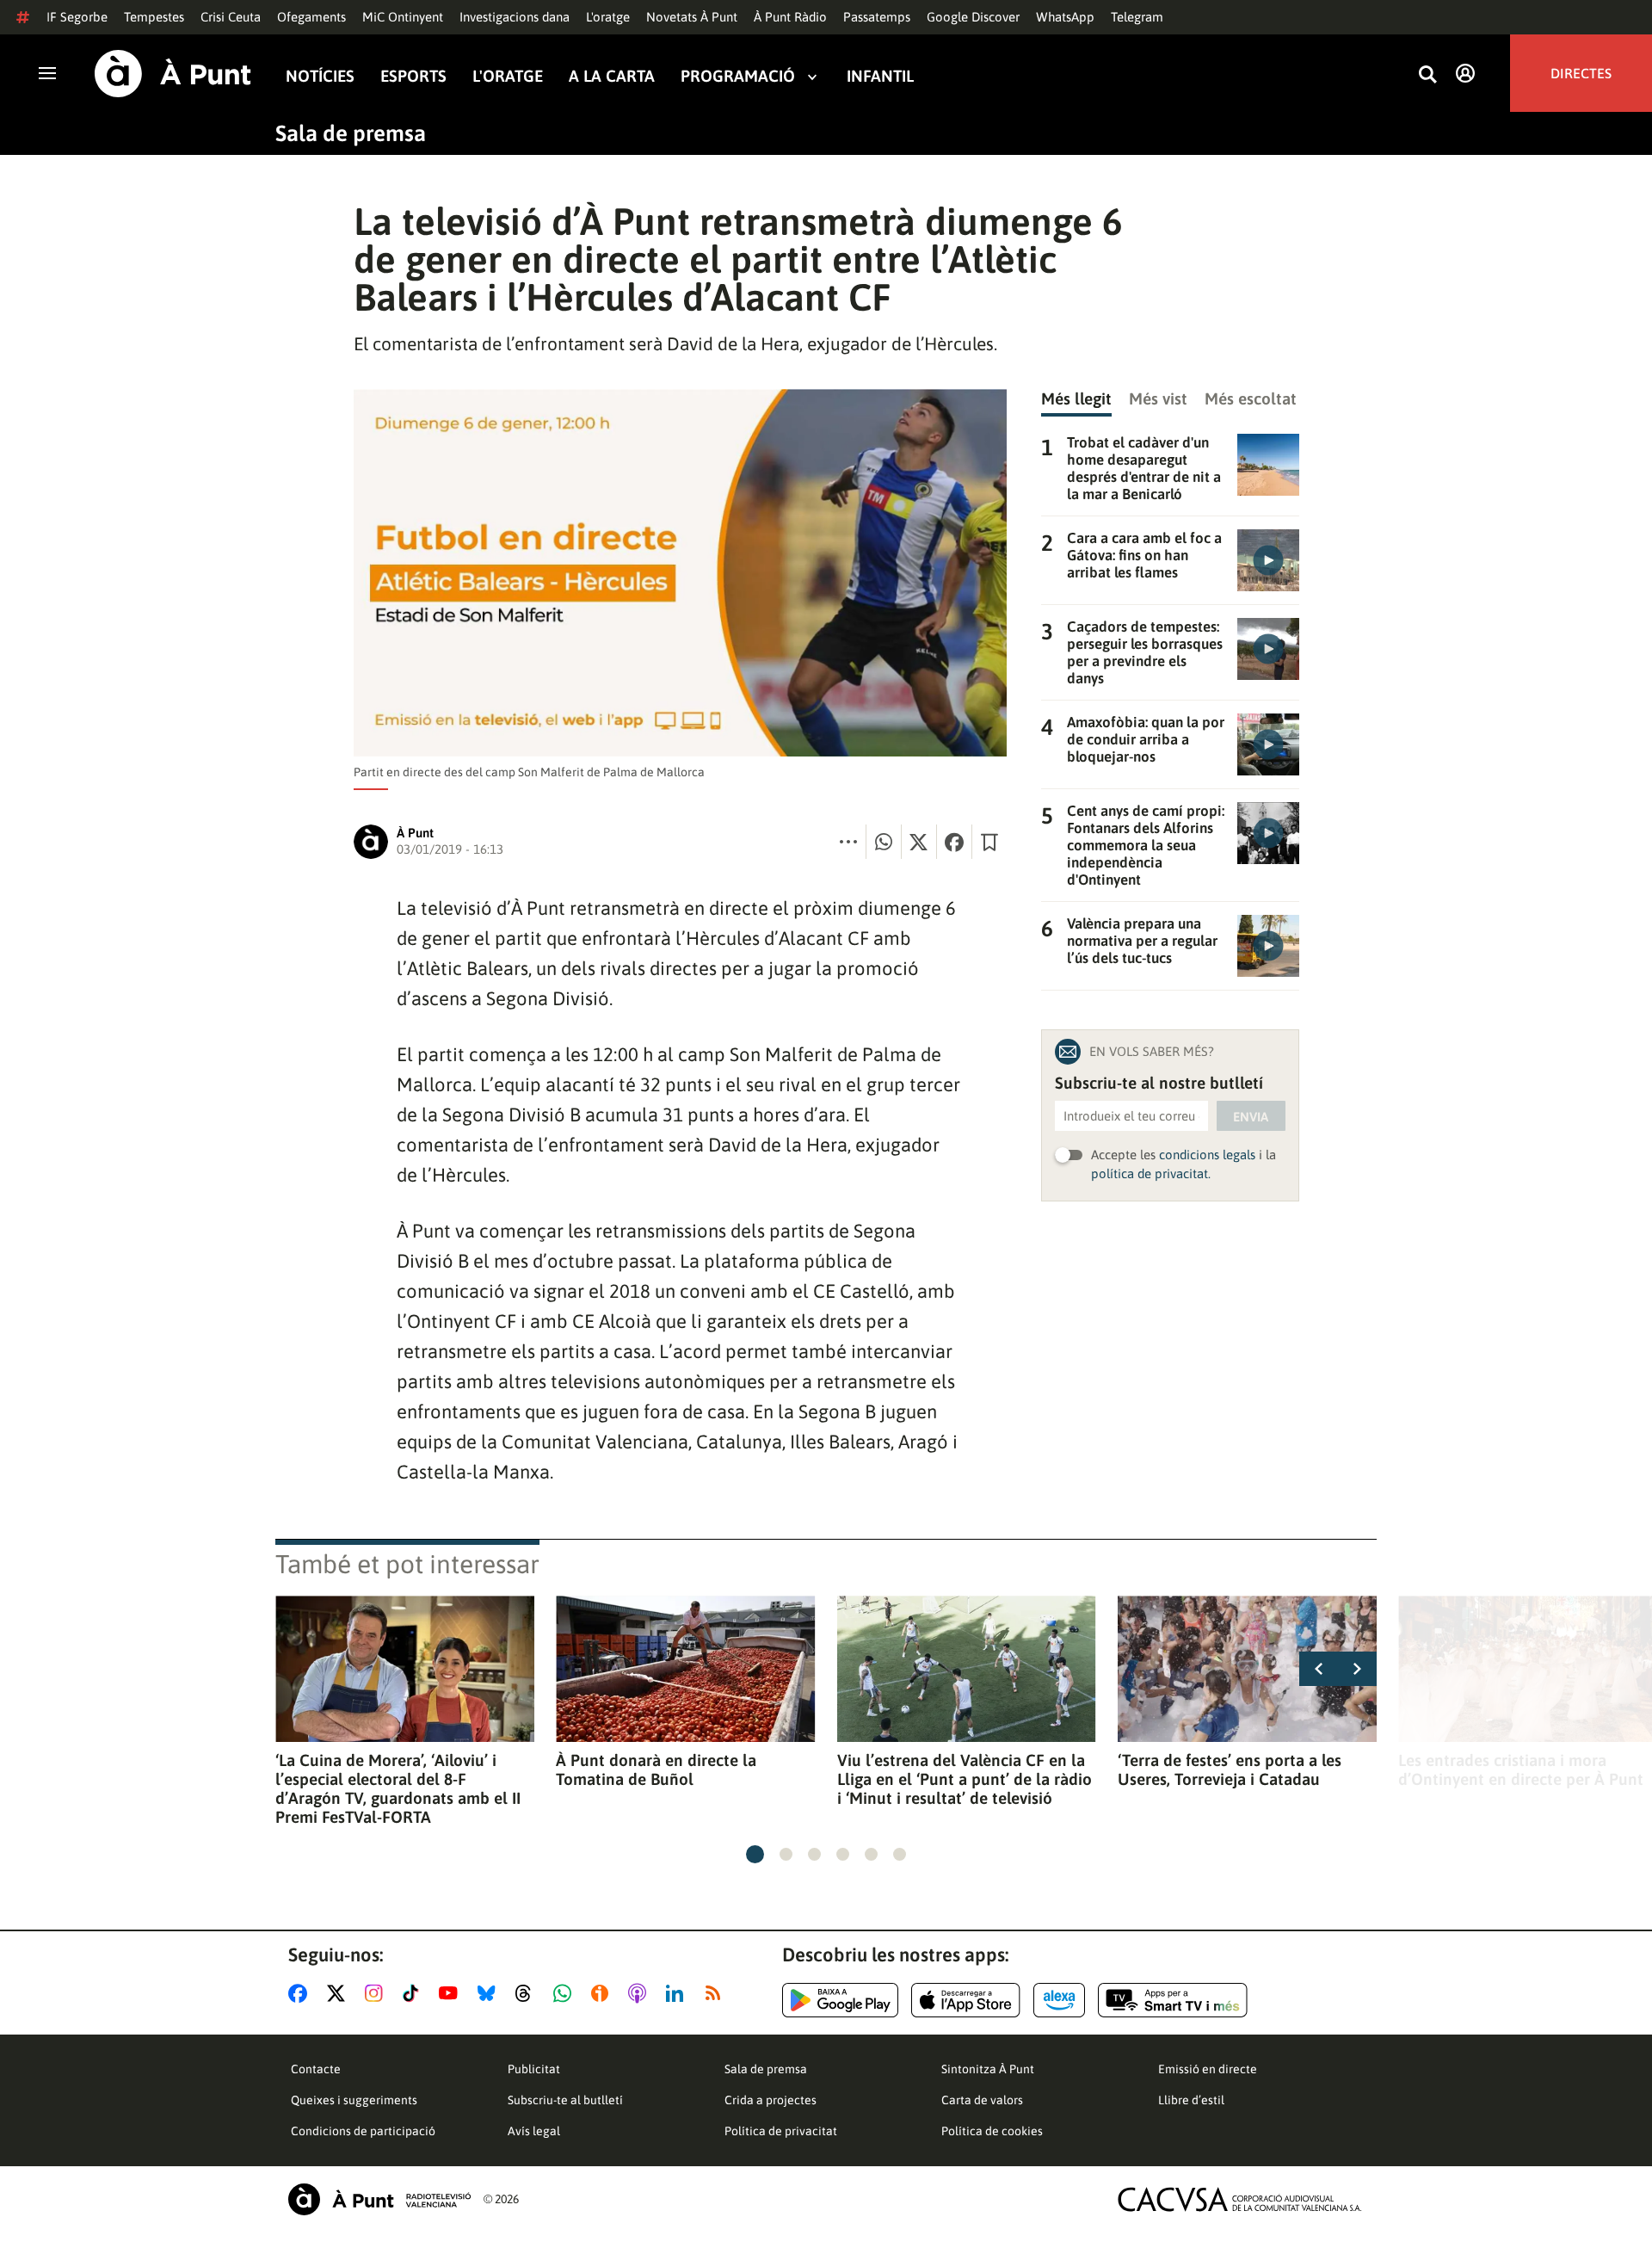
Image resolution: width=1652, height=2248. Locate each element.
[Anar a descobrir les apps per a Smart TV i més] (1173, 2000)
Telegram (1137, 17)
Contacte (316, 2069)
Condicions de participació (363, 2131)
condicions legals (1207, 1155)
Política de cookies (992, 2131)
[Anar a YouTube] (452, 1993)
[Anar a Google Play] (840, 2000)
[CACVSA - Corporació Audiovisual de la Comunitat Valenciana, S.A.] (1240, 2199)
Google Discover (973, 17)
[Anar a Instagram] (377, 1993)
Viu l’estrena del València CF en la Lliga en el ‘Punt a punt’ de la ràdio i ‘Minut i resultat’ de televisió (965, 1779)
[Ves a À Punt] (173, 74)
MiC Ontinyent (403, 17)
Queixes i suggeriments (354, 2100)
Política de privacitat (781, 2131)
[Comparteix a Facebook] (954, 842)
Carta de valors (982, 2100)
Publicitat (534, 2069)
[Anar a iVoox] (603, 1993)
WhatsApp (1065, 17)
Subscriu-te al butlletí (565, 2100)
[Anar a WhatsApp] (566, 1993)
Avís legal (534, 2131)
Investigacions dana (515, 17)
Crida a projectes (771, 2100)
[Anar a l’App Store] (966, 2000)
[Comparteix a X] (919, 842)
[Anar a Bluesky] (490, 1993)
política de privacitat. (1151, 1173)
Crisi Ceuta (231, 17)
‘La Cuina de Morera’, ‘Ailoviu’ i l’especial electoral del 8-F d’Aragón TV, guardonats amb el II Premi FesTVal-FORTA (398, 1788)
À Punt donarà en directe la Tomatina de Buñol (656, 1769)
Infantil (880, 76)
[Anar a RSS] (717, 1993)
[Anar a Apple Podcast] (641, 1993)
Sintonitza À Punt (988, 2069)
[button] (755, 1854)
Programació (738, 76)
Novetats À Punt (692, 17)
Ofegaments (311, 17)
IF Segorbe (77, 17)
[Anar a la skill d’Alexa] (1059, 2000)
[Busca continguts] (1427, 75)
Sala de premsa (351, 133)
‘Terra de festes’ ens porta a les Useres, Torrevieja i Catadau (1230, 1769)
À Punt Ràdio (790, 17)
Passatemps (877, 17)
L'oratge (608, 17)
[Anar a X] (339, 1993)
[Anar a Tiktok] (414, 1993)
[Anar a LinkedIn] (678, 1993)
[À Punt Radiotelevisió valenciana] (379, 2199)
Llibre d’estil (1191, 2100)
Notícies (320, 76)
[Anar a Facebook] (301, 1993)
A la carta (612, 76)
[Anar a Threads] (528, 1993)
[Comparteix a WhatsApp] (884, 842)
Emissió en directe (1208, 2069)
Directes (1581, 73)
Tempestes (154, 17)
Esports (413, 76)
